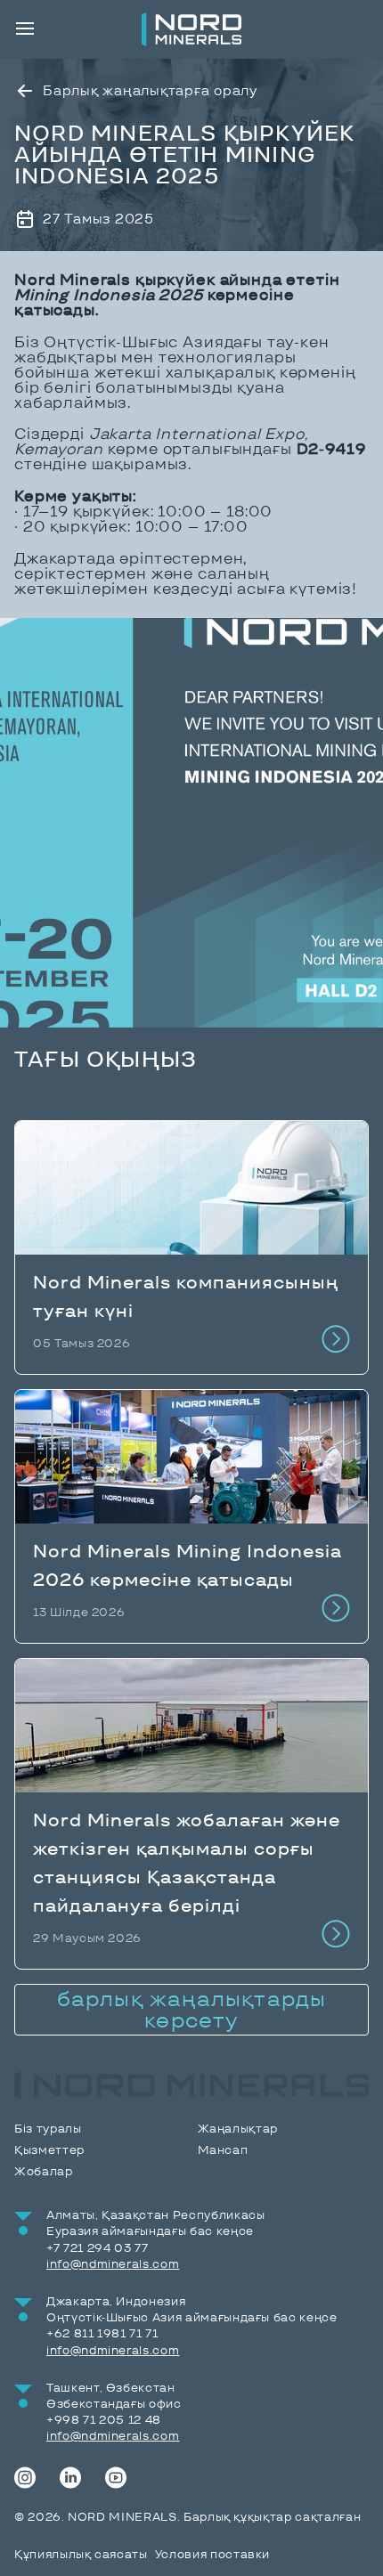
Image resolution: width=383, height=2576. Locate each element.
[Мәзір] (25, 28)
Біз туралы (48, 2129)
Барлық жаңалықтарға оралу (150, 90)
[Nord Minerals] (191, 29)
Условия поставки (212, 2554)
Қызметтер (49, 2150)
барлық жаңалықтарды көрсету (192, 2009)
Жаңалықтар (238, 2129)
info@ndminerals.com (113, 2264)
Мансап (223, 2150)
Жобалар (44, 2171)
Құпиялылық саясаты (81, 2554)
